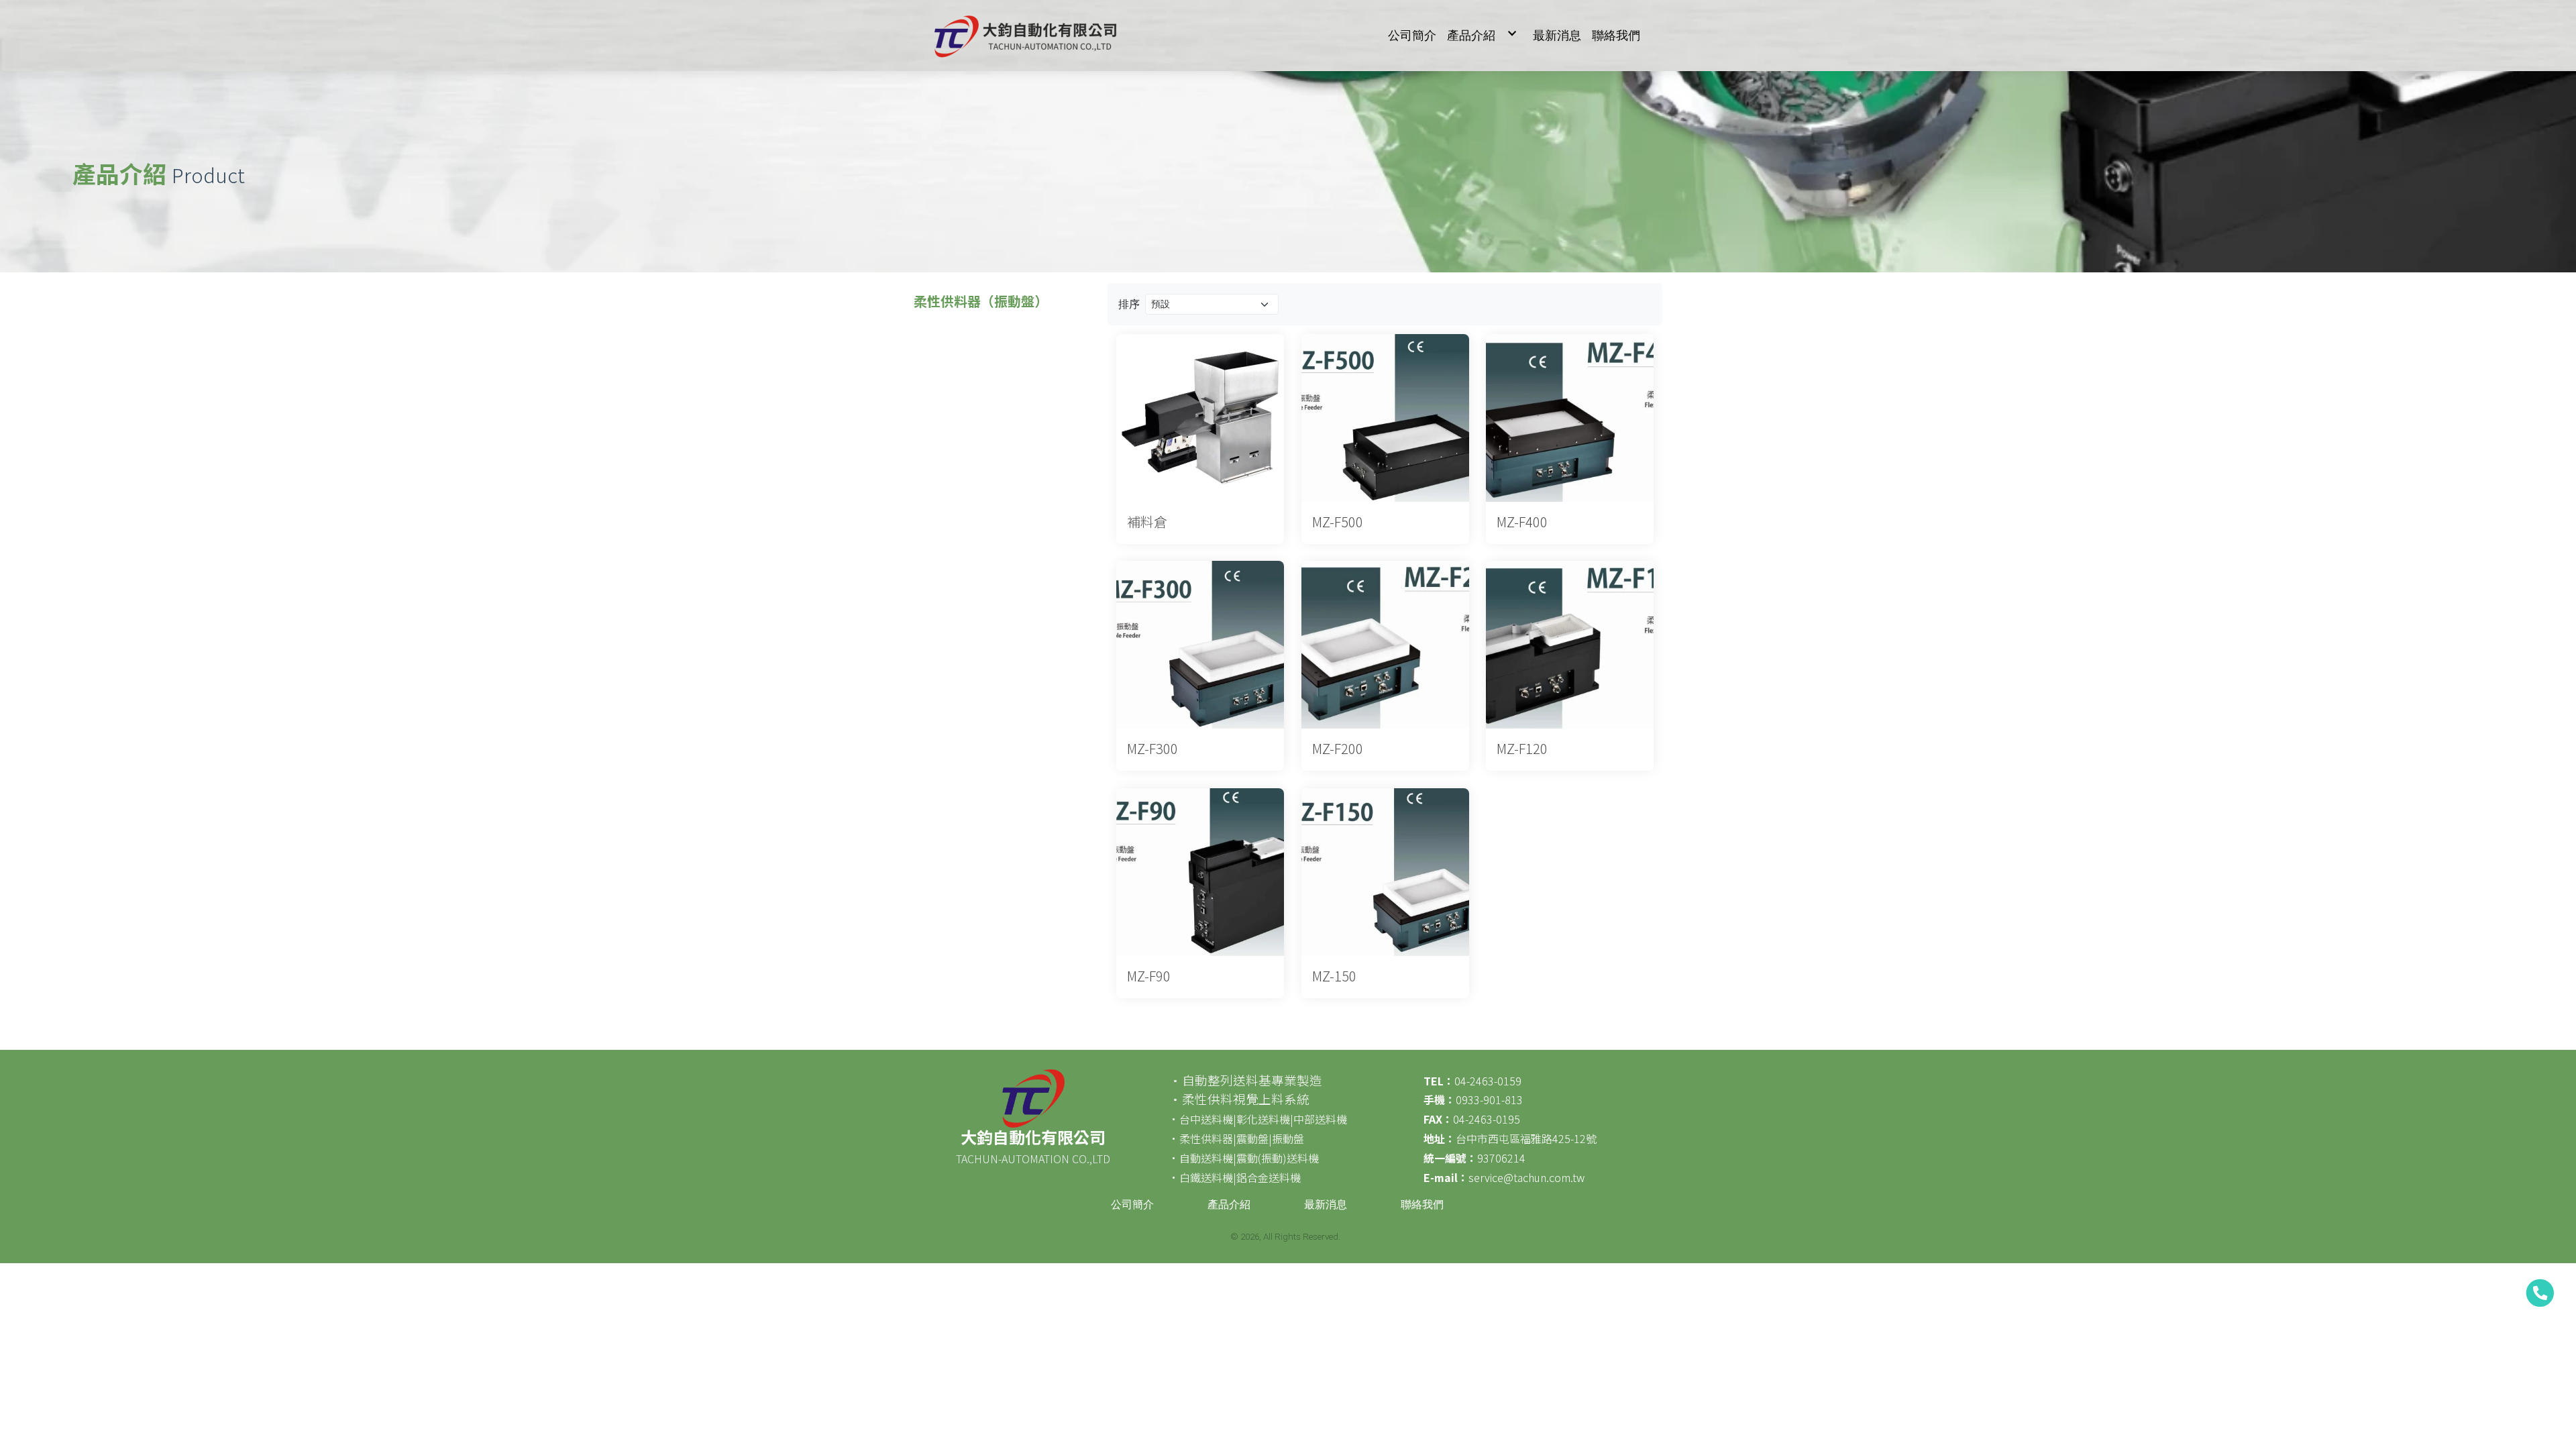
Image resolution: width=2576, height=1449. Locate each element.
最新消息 (1326, 1204)
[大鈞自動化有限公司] (1023, 36)
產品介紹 (1229, 1204)
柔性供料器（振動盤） (981, 301)
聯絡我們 (1422, 1204)
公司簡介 (1132, 1204)
